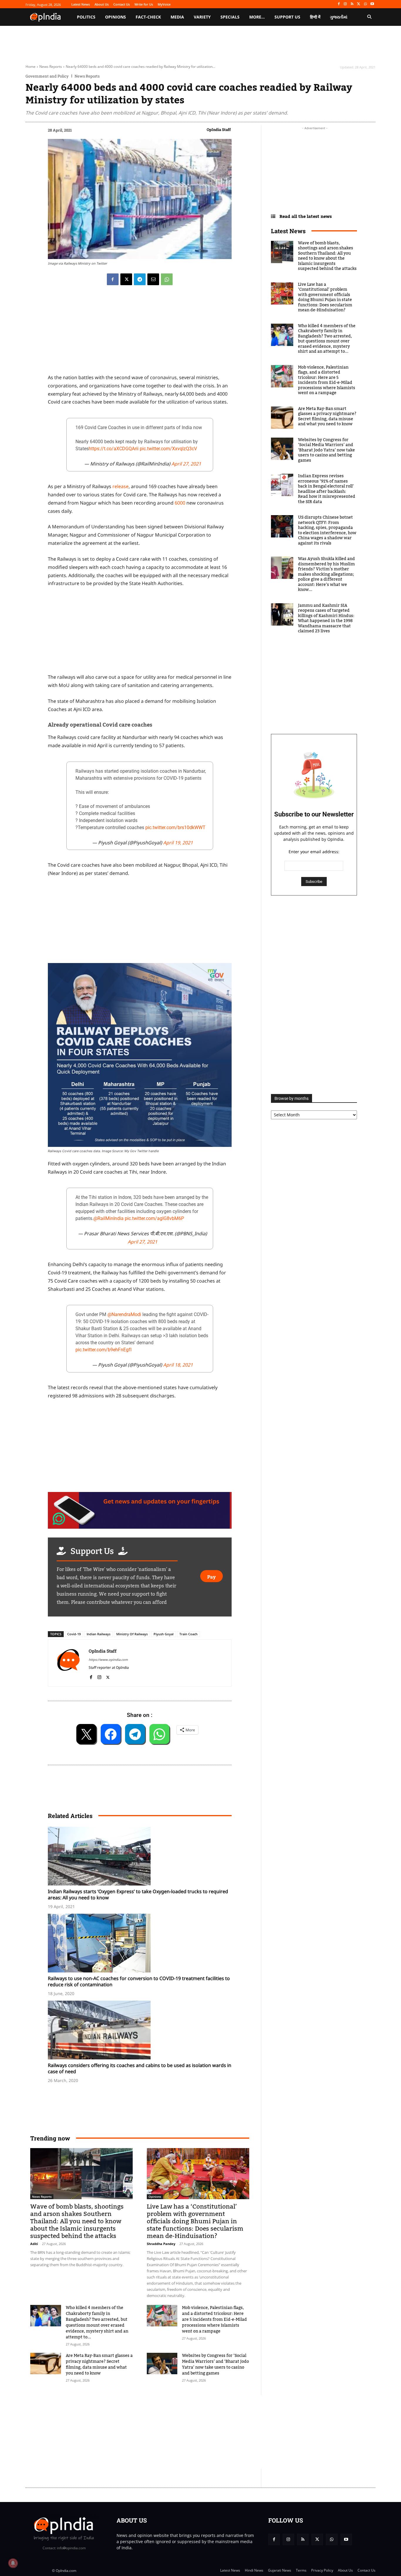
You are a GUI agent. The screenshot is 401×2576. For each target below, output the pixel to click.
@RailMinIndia (108, 1218)
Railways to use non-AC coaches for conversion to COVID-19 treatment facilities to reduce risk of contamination (139, 1981)
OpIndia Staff (219, 130)
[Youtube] (372, 4)
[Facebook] (339, 4)
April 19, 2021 (178, 843)
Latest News (288, 231)
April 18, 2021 (178, 1365)
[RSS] (352, 4)
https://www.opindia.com (108, 1660)
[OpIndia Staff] (68, 1663)
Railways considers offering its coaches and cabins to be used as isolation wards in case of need (140, 2068)
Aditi (34, 2244)
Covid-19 (74, 1634)
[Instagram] (345, 4)
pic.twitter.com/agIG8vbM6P (154, 1218)
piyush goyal (164, 1634)
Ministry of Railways (132, 1634)
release (121, 486)
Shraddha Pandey (161, 2244)
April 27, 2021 (186, 464)
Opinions (155, 2197)
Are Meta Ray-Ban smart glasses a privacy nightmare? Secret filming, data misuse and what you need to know (99, 2365)
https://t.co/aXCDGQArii (114, 449)
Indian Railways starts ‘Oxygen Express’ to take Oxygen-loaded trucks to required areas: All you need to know (138, 1894)
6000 (180, 503)
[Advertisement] (173, 2432)
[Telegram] (140, 279)
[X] (359, 4)
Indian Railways (98, 1634)
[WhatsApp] (365, 4)
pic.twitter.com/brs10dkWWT (175, 827)
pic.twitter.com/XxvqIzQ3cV (168, 449)
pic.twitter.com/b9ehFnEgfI (103, 1350)
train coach (188, 1634)
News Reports (51, 67)
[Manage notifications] (13, 2563)
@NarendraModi (124, 1314)
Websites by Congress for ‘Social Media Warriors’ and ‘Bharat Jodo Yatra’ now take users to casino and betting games (215, 2365)
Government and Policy (47, 76)
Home (31, 67)
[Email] (153, 279)
